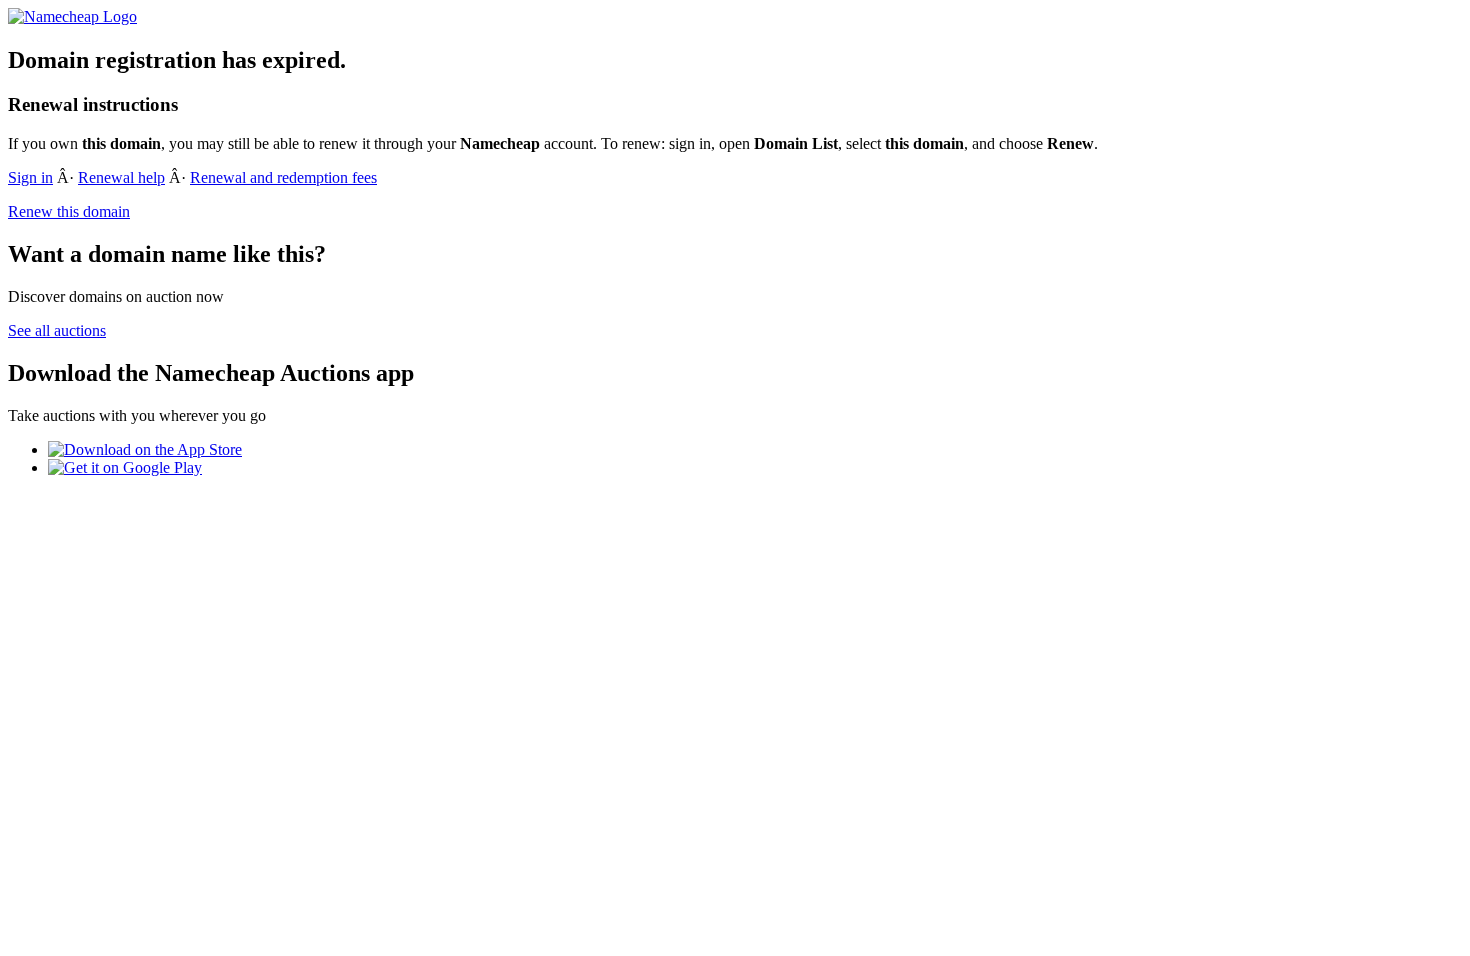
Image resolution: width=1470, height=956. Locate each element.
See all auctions (57, 330)
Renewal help (121, 177)
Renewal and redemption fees (283, 177)
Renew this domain (69, 211)
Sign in (30, 177)
